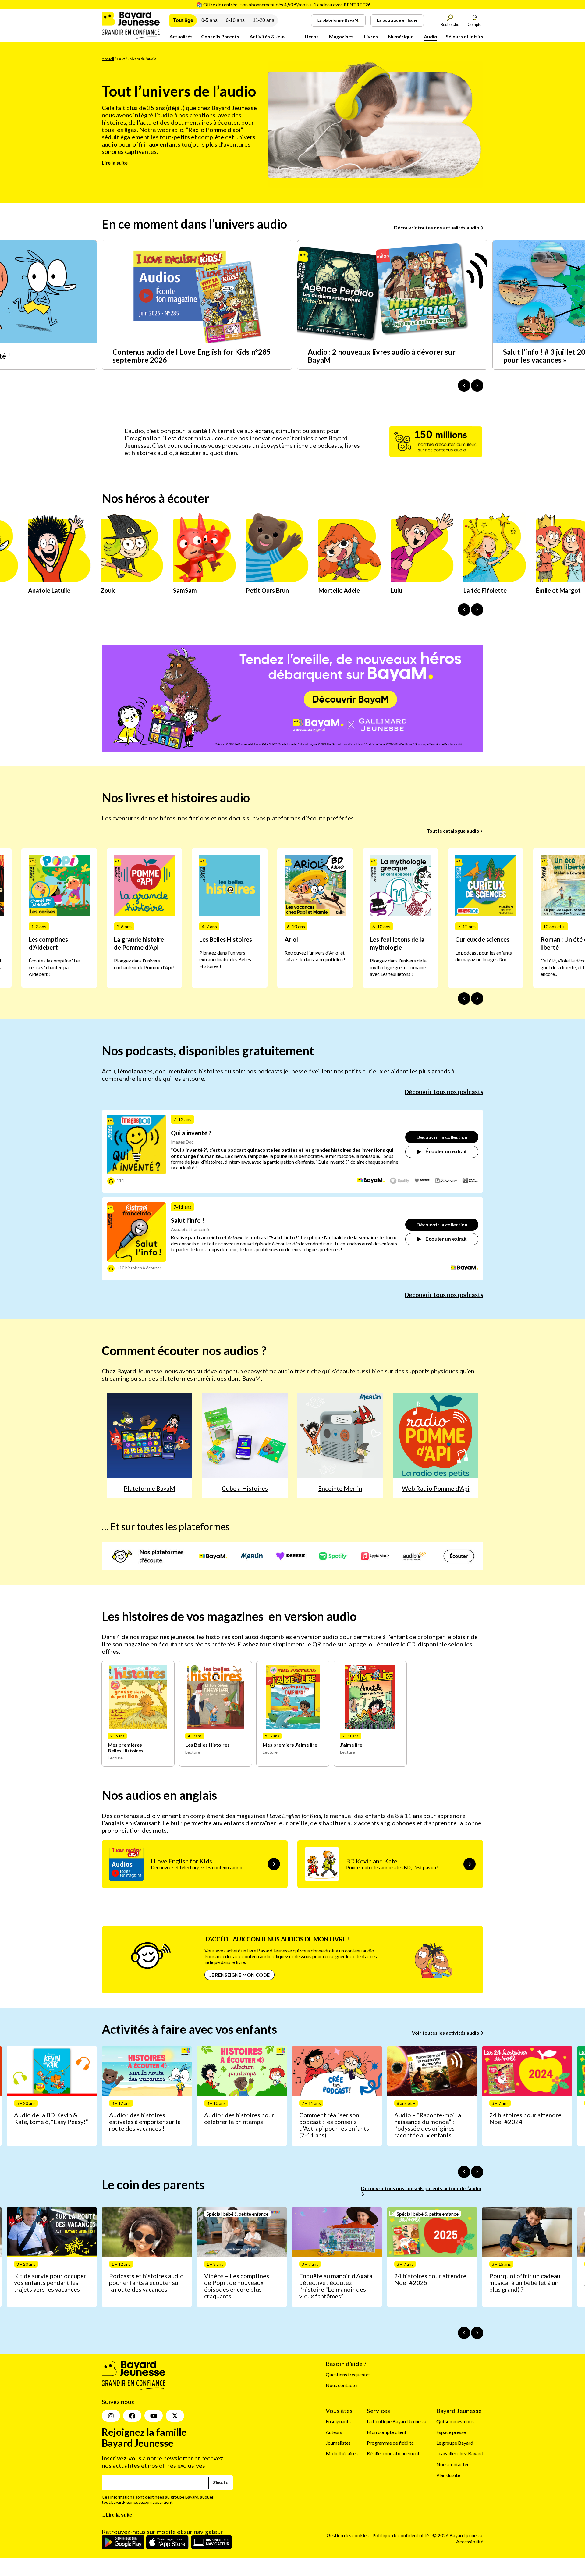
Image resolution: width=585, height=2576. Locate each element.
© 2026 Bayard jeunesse (458, 2536)
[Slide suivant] (477, 998)
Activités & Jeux (268, 36)
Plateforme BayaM (149, 1488)
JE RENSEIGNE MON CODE (239, 1975)
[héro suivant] (477, 610)
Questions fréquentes (348, 2374)
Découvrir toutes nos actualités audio (437, 228)
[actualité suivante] (477, 386)
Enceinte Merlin (340, 1488)
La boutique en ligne (397, 20)
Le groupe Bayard (455, 2443)
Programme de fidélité (390, 2443)
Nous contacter (342, 2385)
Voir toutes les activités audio (446, 2033)
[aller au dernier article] (464, 2172)
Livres (371, 36)
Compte (475, 25)
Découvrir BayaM (350, 699)
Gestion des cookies (348, 2536)
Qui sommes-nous (455, 2421)
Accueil (108, 59)
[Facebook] (132, 2416)
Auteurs (334, 2432)
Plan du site (448, 2475)
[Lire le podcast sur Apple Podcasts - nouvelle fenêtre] (470, 1181)
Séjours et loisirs (464, 36)
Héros (312, 36)
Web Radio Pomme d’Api (436, 1488)
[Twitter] (175, 2416)
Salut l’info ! (188, 1220)
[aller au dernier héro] (464, 610)
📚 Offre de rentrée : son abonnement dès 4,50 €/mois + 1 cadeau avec (283, 4)
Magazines (341, 36)
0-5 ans (209, 20)
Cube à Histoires (245, 1488)
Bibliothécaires (342, 2454)
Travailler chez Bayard (460, 2454)
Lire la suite (115, 163)
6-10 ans (235, 20)
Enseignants (338, 2421)
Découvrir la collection (442, 1137)
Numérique (401, 36)
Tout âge (183, 20)
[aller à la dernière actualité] (464, 386)
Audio (431, 36)
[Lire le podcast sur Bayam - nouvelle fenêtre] (371, 1181)
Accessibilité (470, 2541)
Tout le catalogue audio (453, 831)
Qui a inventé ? (191, 1133)
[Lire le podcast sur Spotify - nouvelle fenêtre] (400, 1181)
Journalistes (338, 2443)
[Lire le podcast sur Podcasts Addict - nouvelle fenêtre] (446, 1181)
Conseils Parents (220, 36)
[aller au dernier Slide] (464, 998)
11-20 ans (264, 20)
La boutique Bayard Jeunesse (397, 2421)
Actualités (181, 36)
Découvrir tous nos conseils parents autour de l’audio (421, 2188)
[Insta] (111, 2416)
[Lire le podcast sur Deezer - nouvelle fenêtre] (422, 1181)
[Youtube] (154, 2416)
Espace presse (451, 2432)
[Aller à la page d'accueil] (131, 37)
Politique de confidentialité (401, 2536)
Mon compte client (387, 2432)
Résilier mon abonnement (393, 2454)
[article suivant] (477, 2172)
